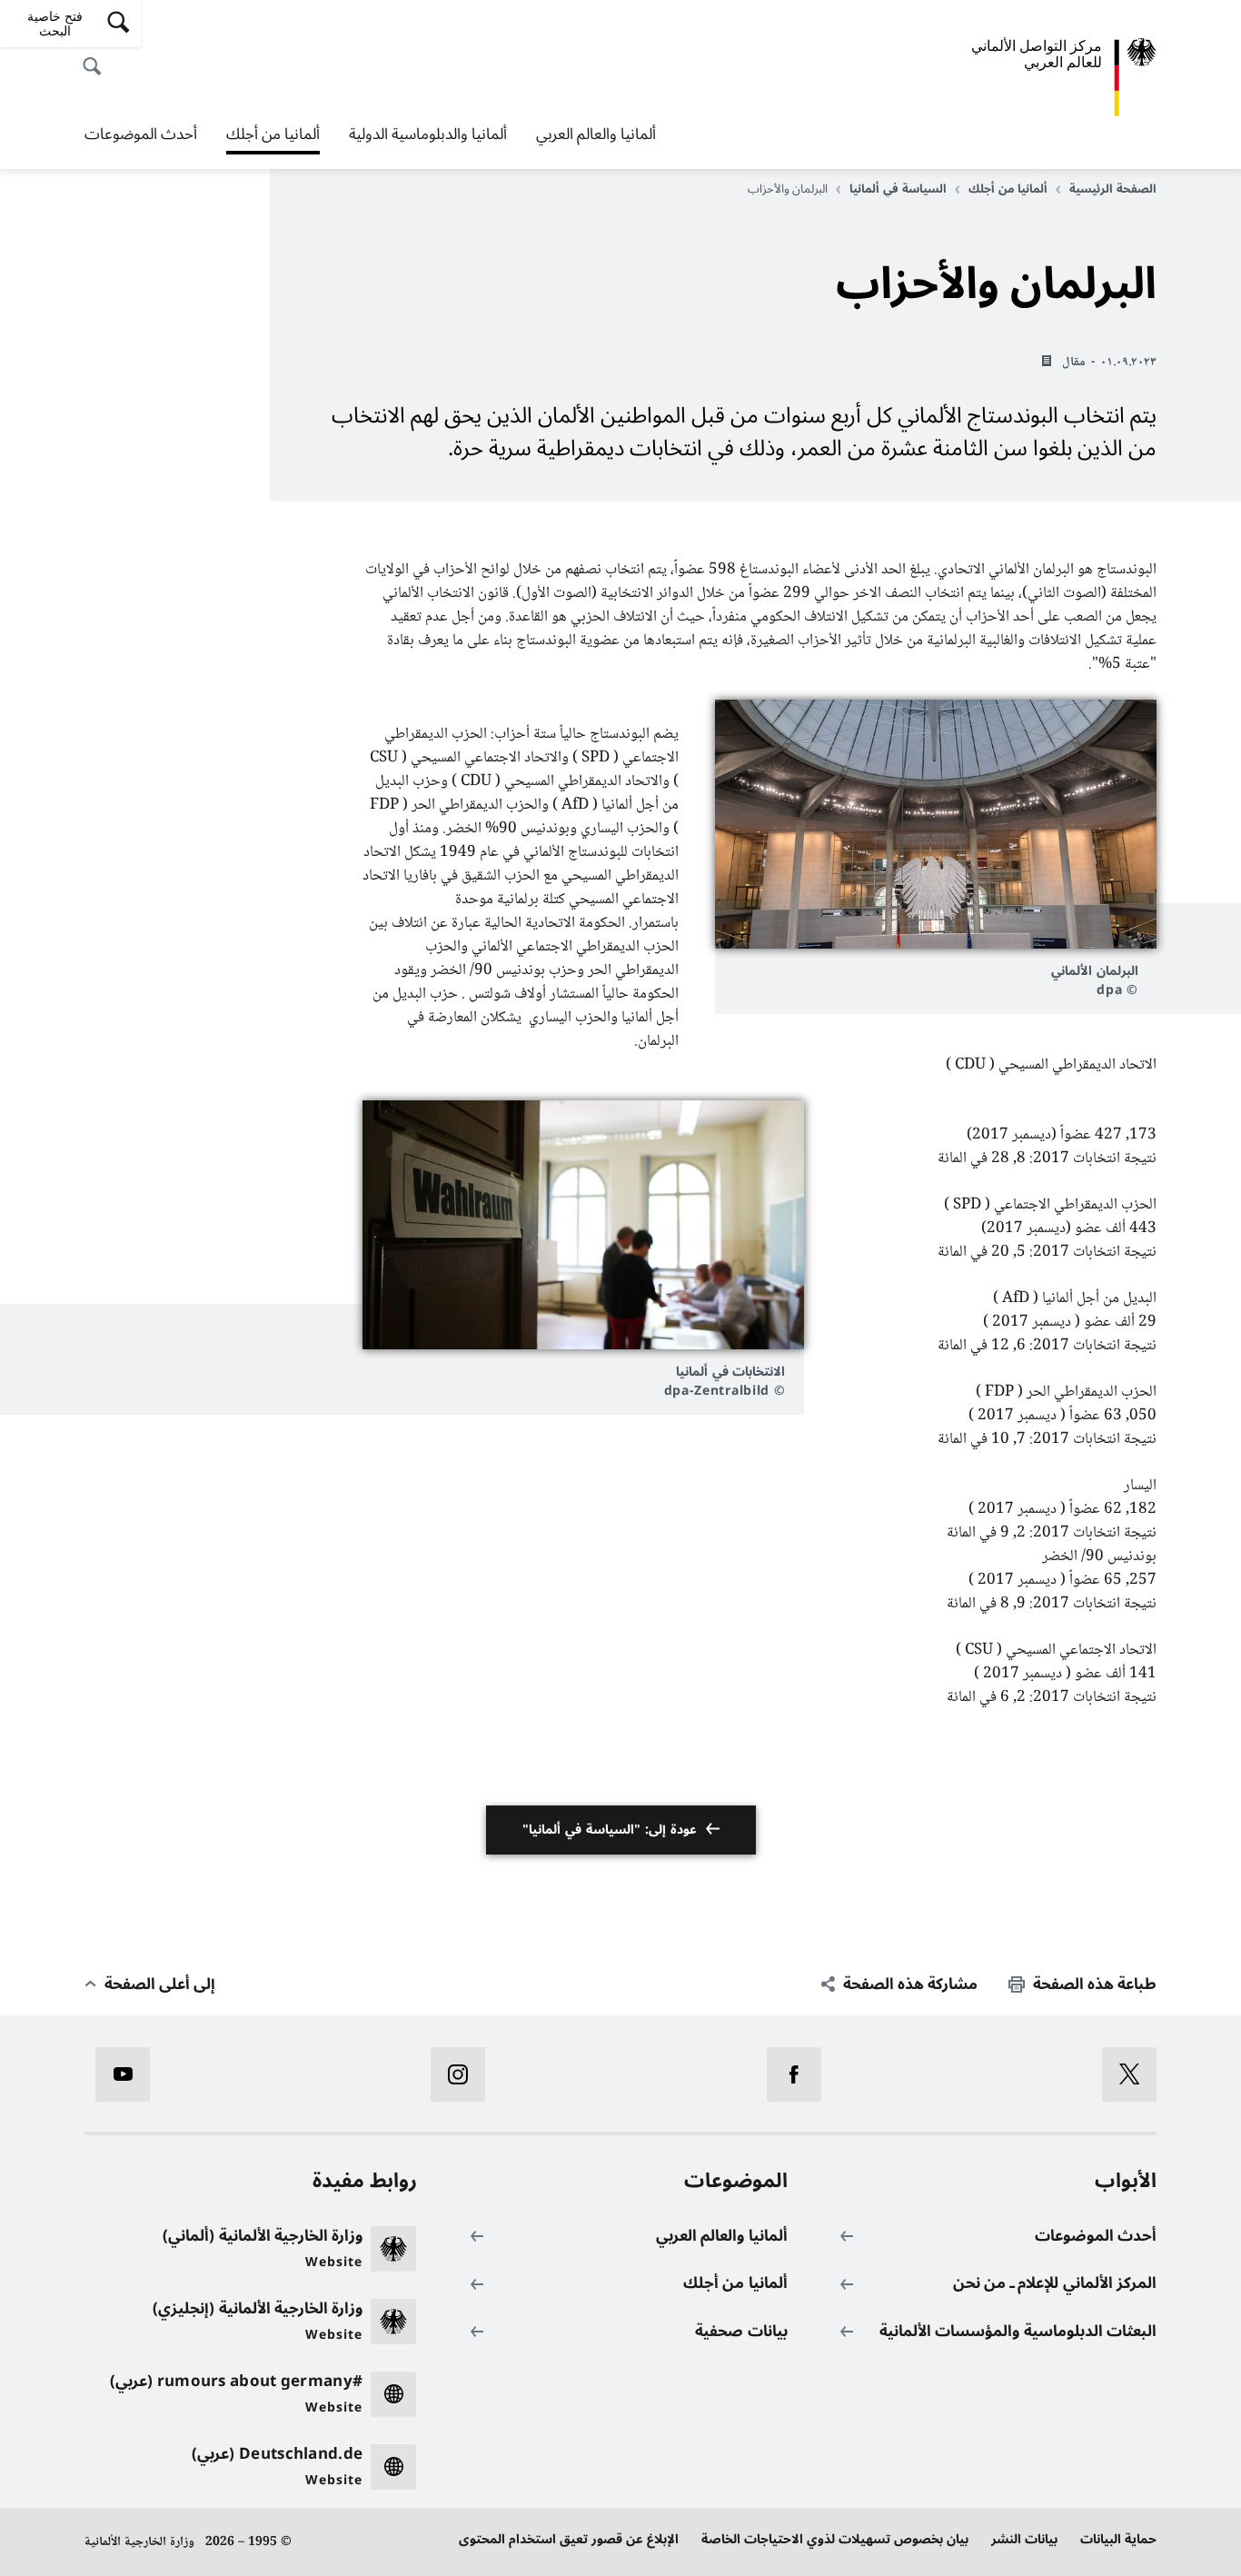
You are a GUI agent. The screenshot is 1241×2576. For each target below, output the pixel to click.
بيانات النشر (1024, 2539)
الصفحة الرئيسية (1113, 189)
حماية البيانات (1118, 2539)
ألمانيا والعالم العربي (596, 134)
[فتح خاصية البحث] (97, 56)
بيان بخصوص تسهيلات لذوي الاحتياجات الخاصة (835, 2539)
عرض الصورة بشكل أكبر (936, 824)
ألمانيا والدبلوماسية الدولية (428, 134)
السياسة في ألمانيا (898, 189)
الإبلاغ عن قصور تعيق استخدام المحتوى (569, 2539)
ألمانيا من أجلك (273, 136)
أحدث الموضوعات (141, 134)
